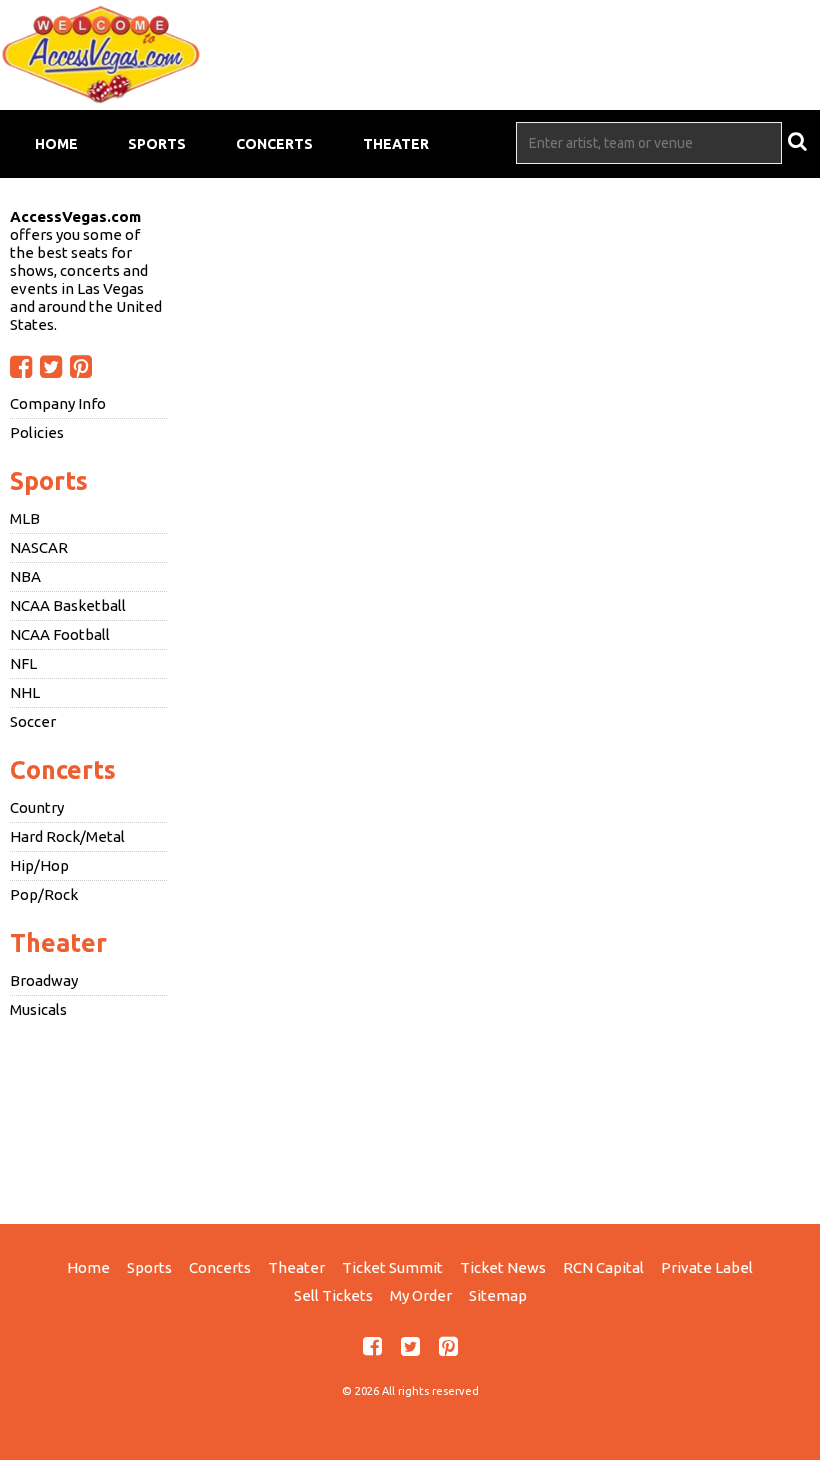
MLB (25, 518)
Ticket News (503, 1267)
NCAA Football (60, 634)
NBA (25, 576)
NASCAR (39, 547)
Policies (37, 432)
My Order (421, 1295)
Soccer (33, 721)
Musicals (38, 1009)
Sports (157, 144)
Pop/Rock (44, 894)
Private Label (707, 1267)
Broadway (44, 980)
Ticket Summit (392, 1267)
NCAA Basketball (68, 605)
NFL (23, 663)
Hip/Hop (39, 865)
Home (56, 144)
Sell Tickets (333, 1295)
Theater (396, 144)
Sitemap (498, 1295)
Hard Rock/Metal (67, 836)
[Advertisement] (410, 1119)
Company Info (58, 403)
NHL (25, 692)
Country (37, 807)
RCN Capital (603, 1267)
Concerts (274, 144)
